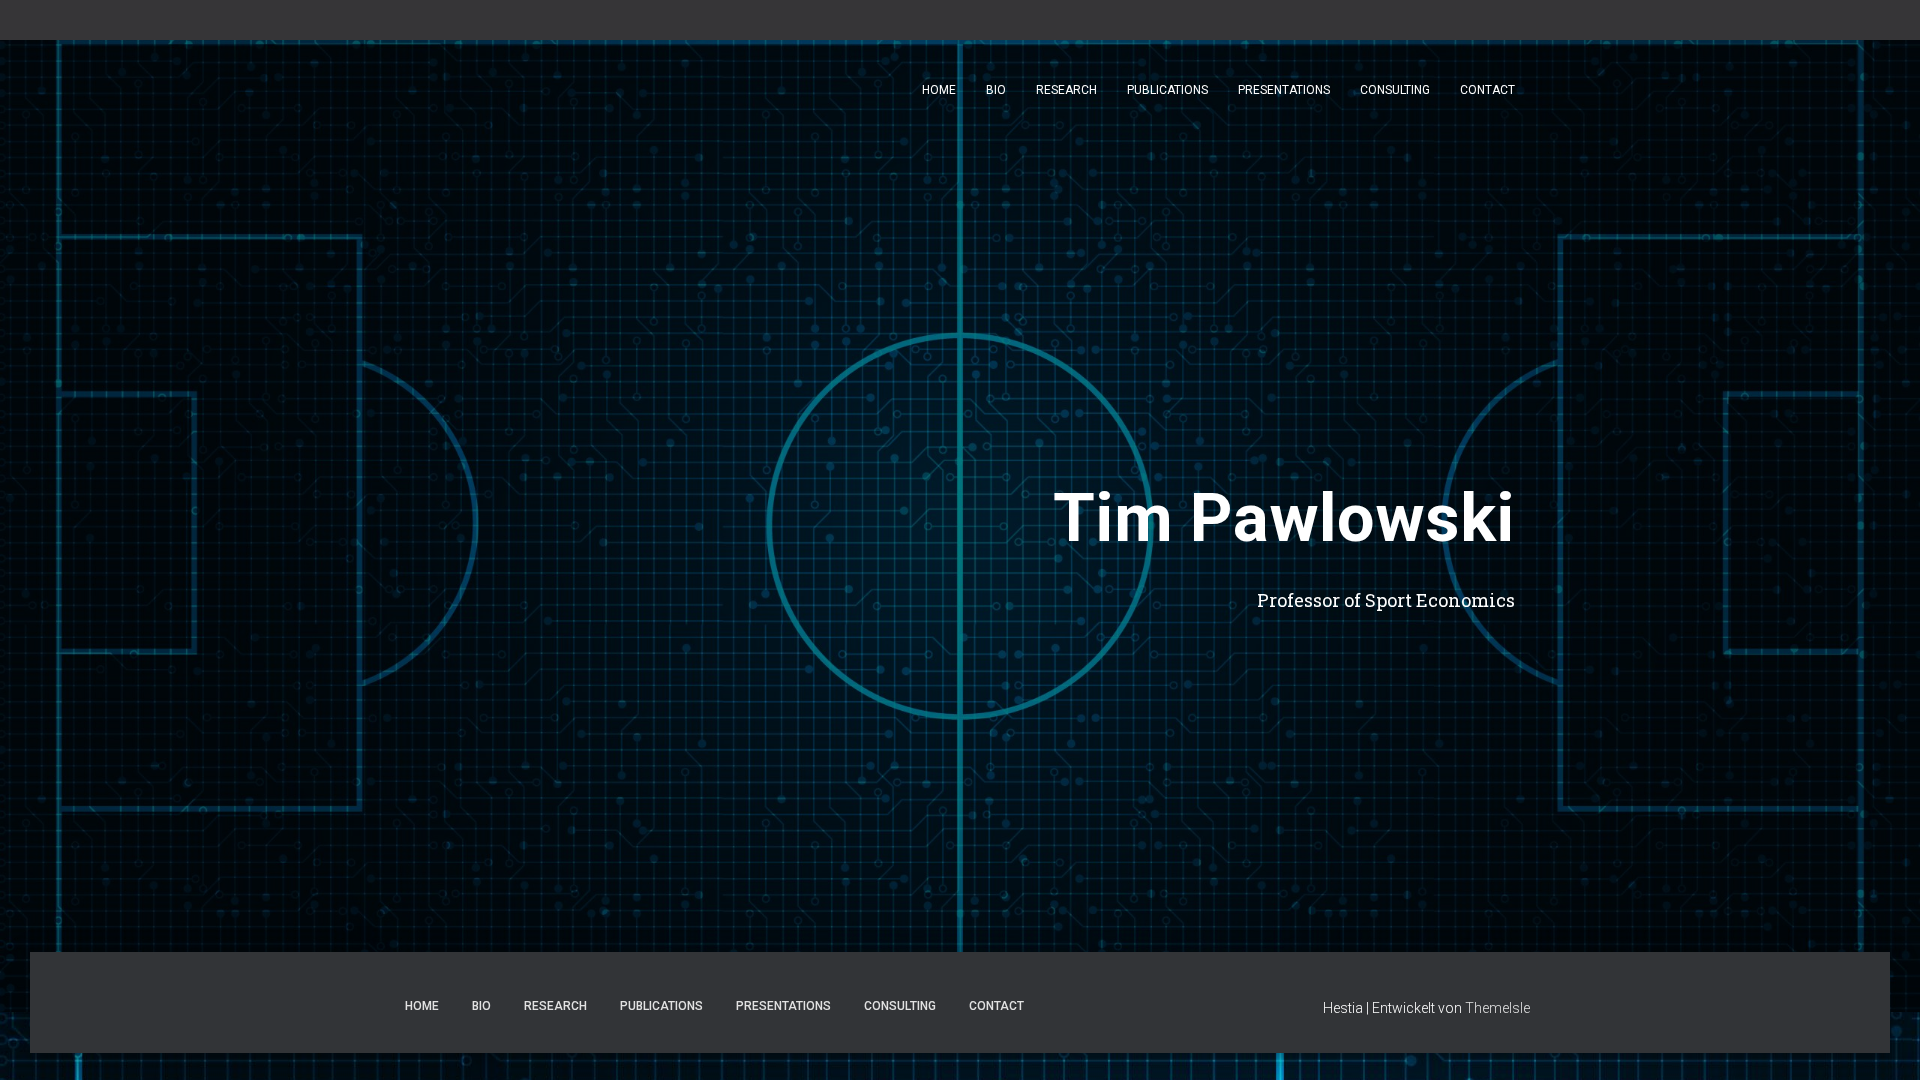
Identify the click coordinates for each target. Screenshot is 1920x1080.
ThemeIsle (1497, 1008)
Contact (1487, 90)
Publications (1167, 90)
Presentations (1284, 90)
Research (1066, 90)
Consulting (1395, 90)
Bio (996, 90)
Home (939, 90)
